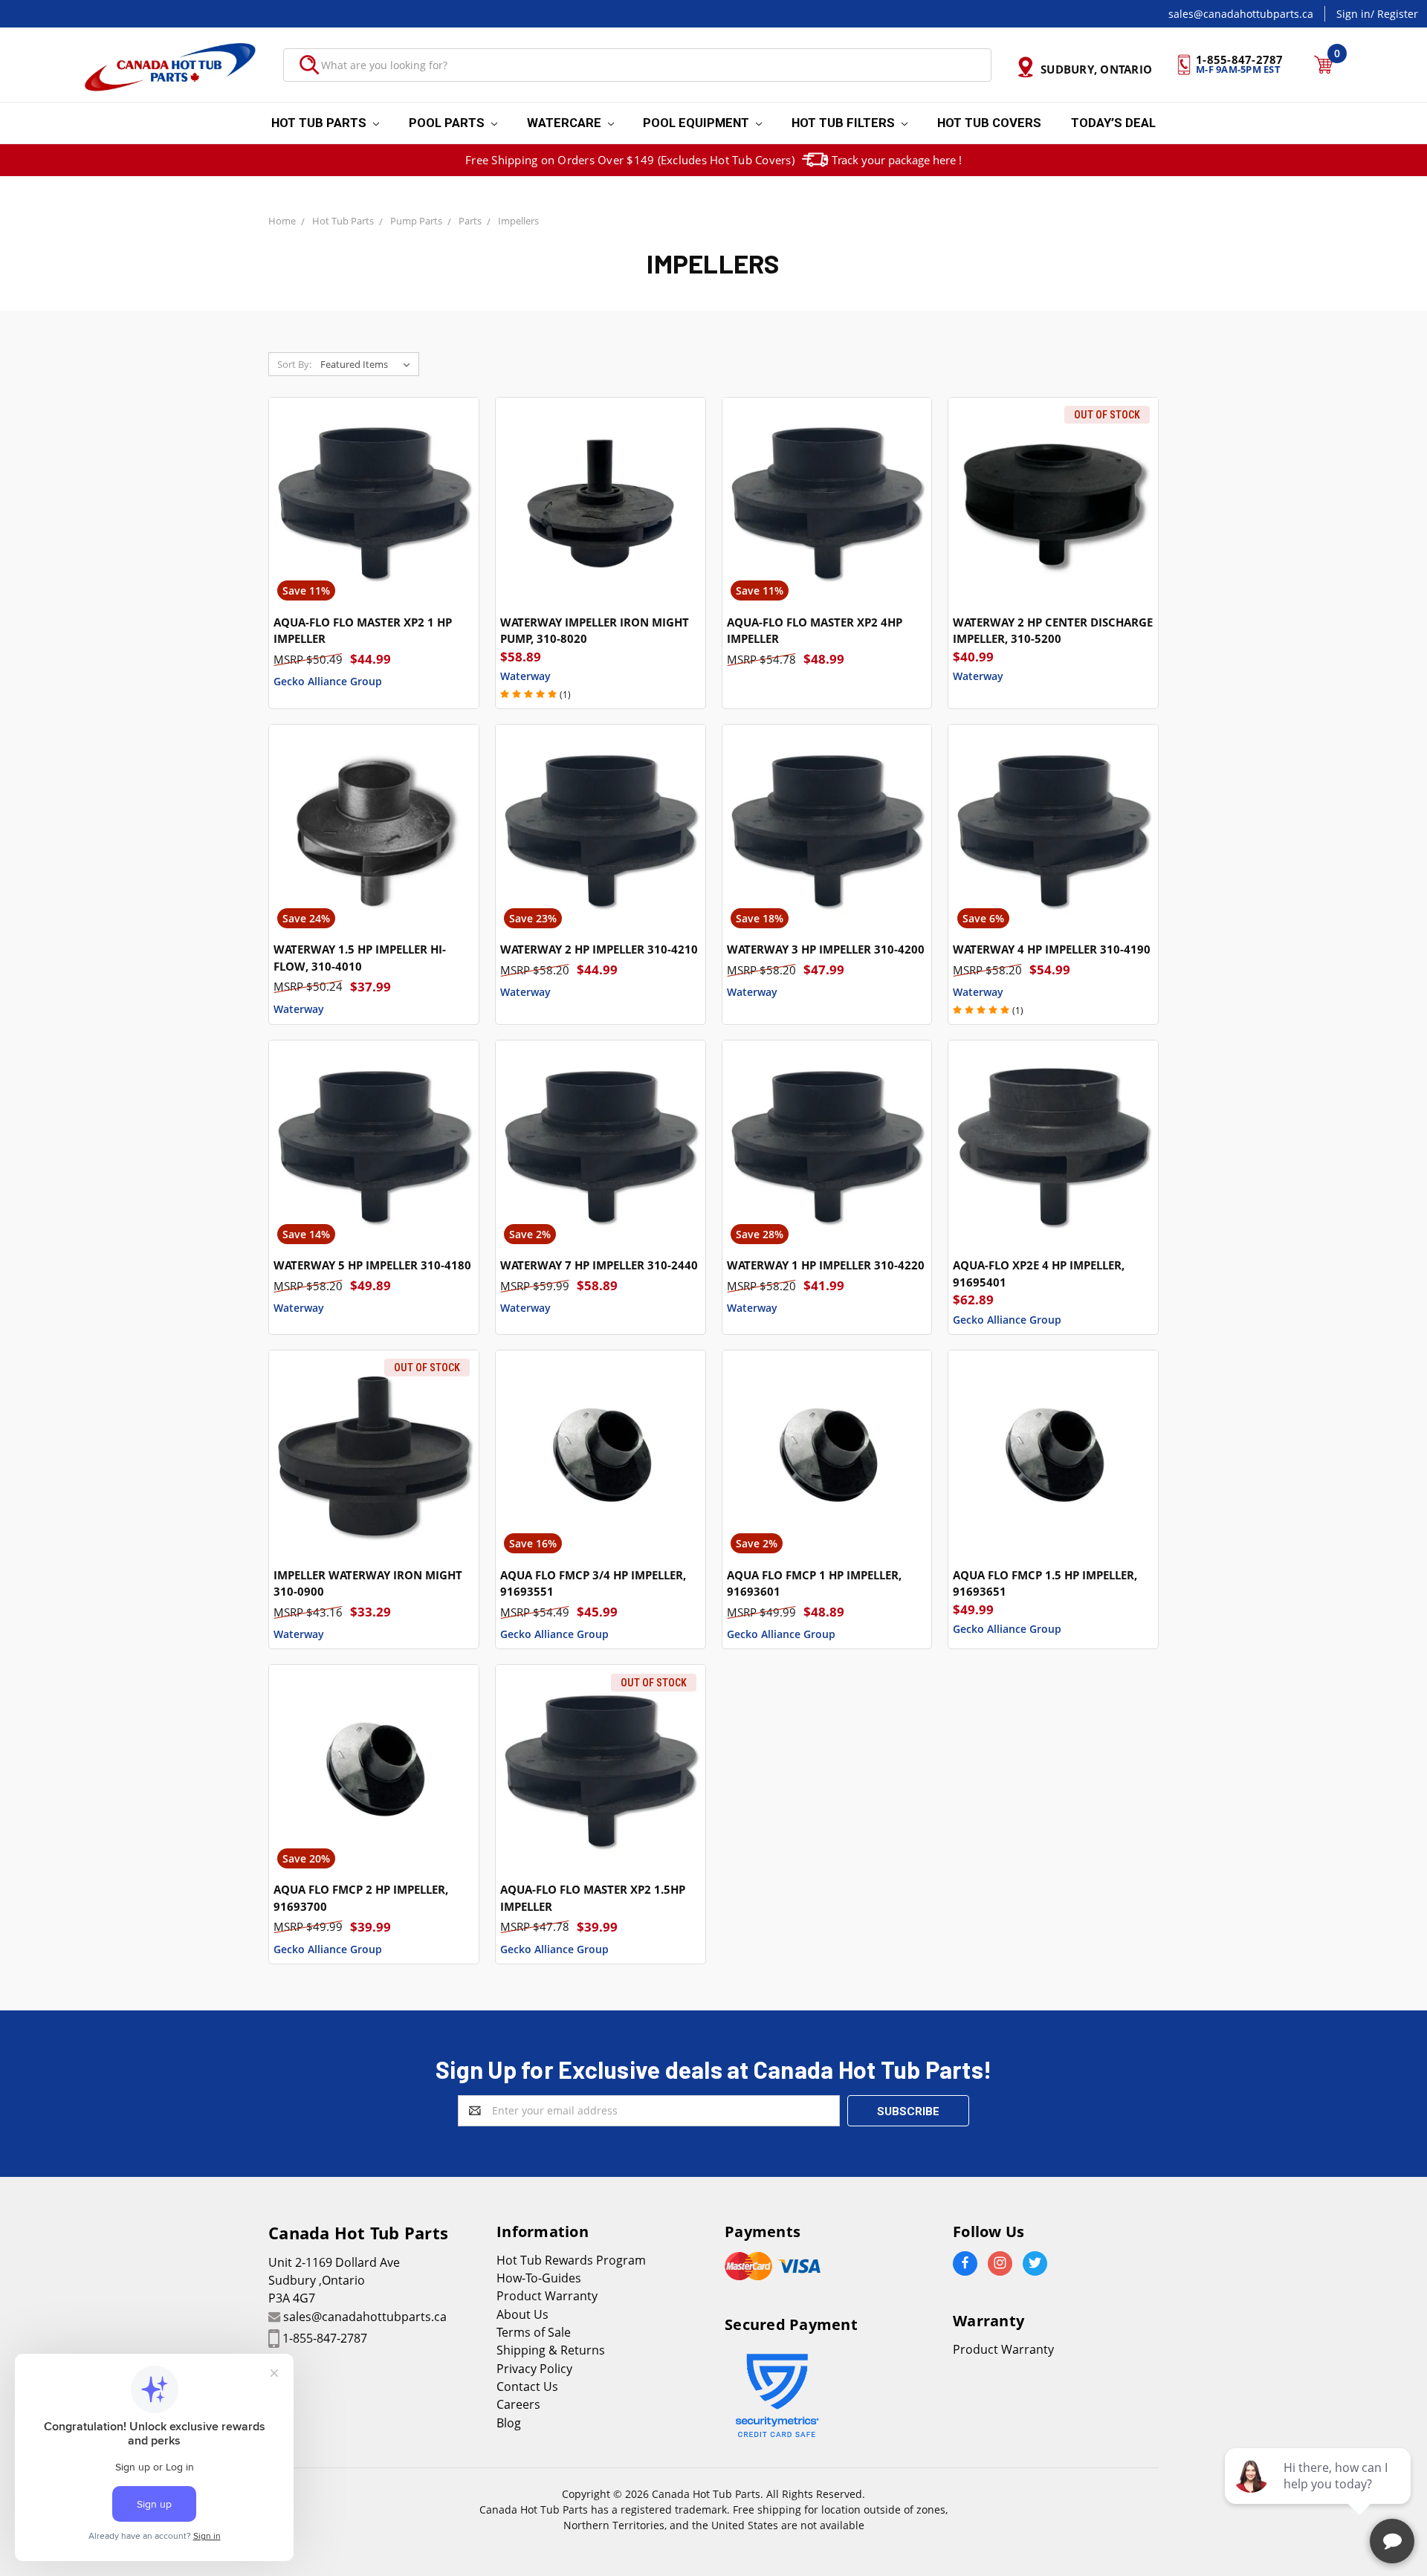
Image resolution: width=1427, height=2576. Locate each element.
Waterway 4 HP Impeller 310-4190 (1052, 949)
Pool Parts (448, 123)
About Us (522, 2314)
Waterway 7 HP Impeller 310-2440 (599, 1265)
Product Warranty (547, 2296)
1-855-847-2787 (325, 2338)
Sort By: (294, 364)
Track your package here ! (897, 160)
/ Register (1394, 14)
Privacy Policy (534, 2369)
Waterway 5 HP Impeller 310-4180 (372, 1265)
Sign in (1353, 14)
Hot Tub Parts (320, 123)
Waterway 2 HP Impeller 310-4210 (599, 949)
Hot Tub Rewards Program (571, 2260)
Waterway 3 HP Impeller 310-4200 (826, 949)
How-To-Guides (539, 2278)
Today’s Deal (1113, 123)
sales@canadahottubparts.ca (1241, 14)
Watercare (566, 123)
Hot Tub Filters (845, 123)
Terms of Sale (534, 2332)
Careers (518, 2404)
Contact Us (527, 2386)
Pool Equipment (698, 123)
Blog (509, 2423)
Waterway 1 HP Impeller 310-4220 (826, 1265)
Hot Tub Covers (989, 123)
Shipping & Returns (551, 2350)
